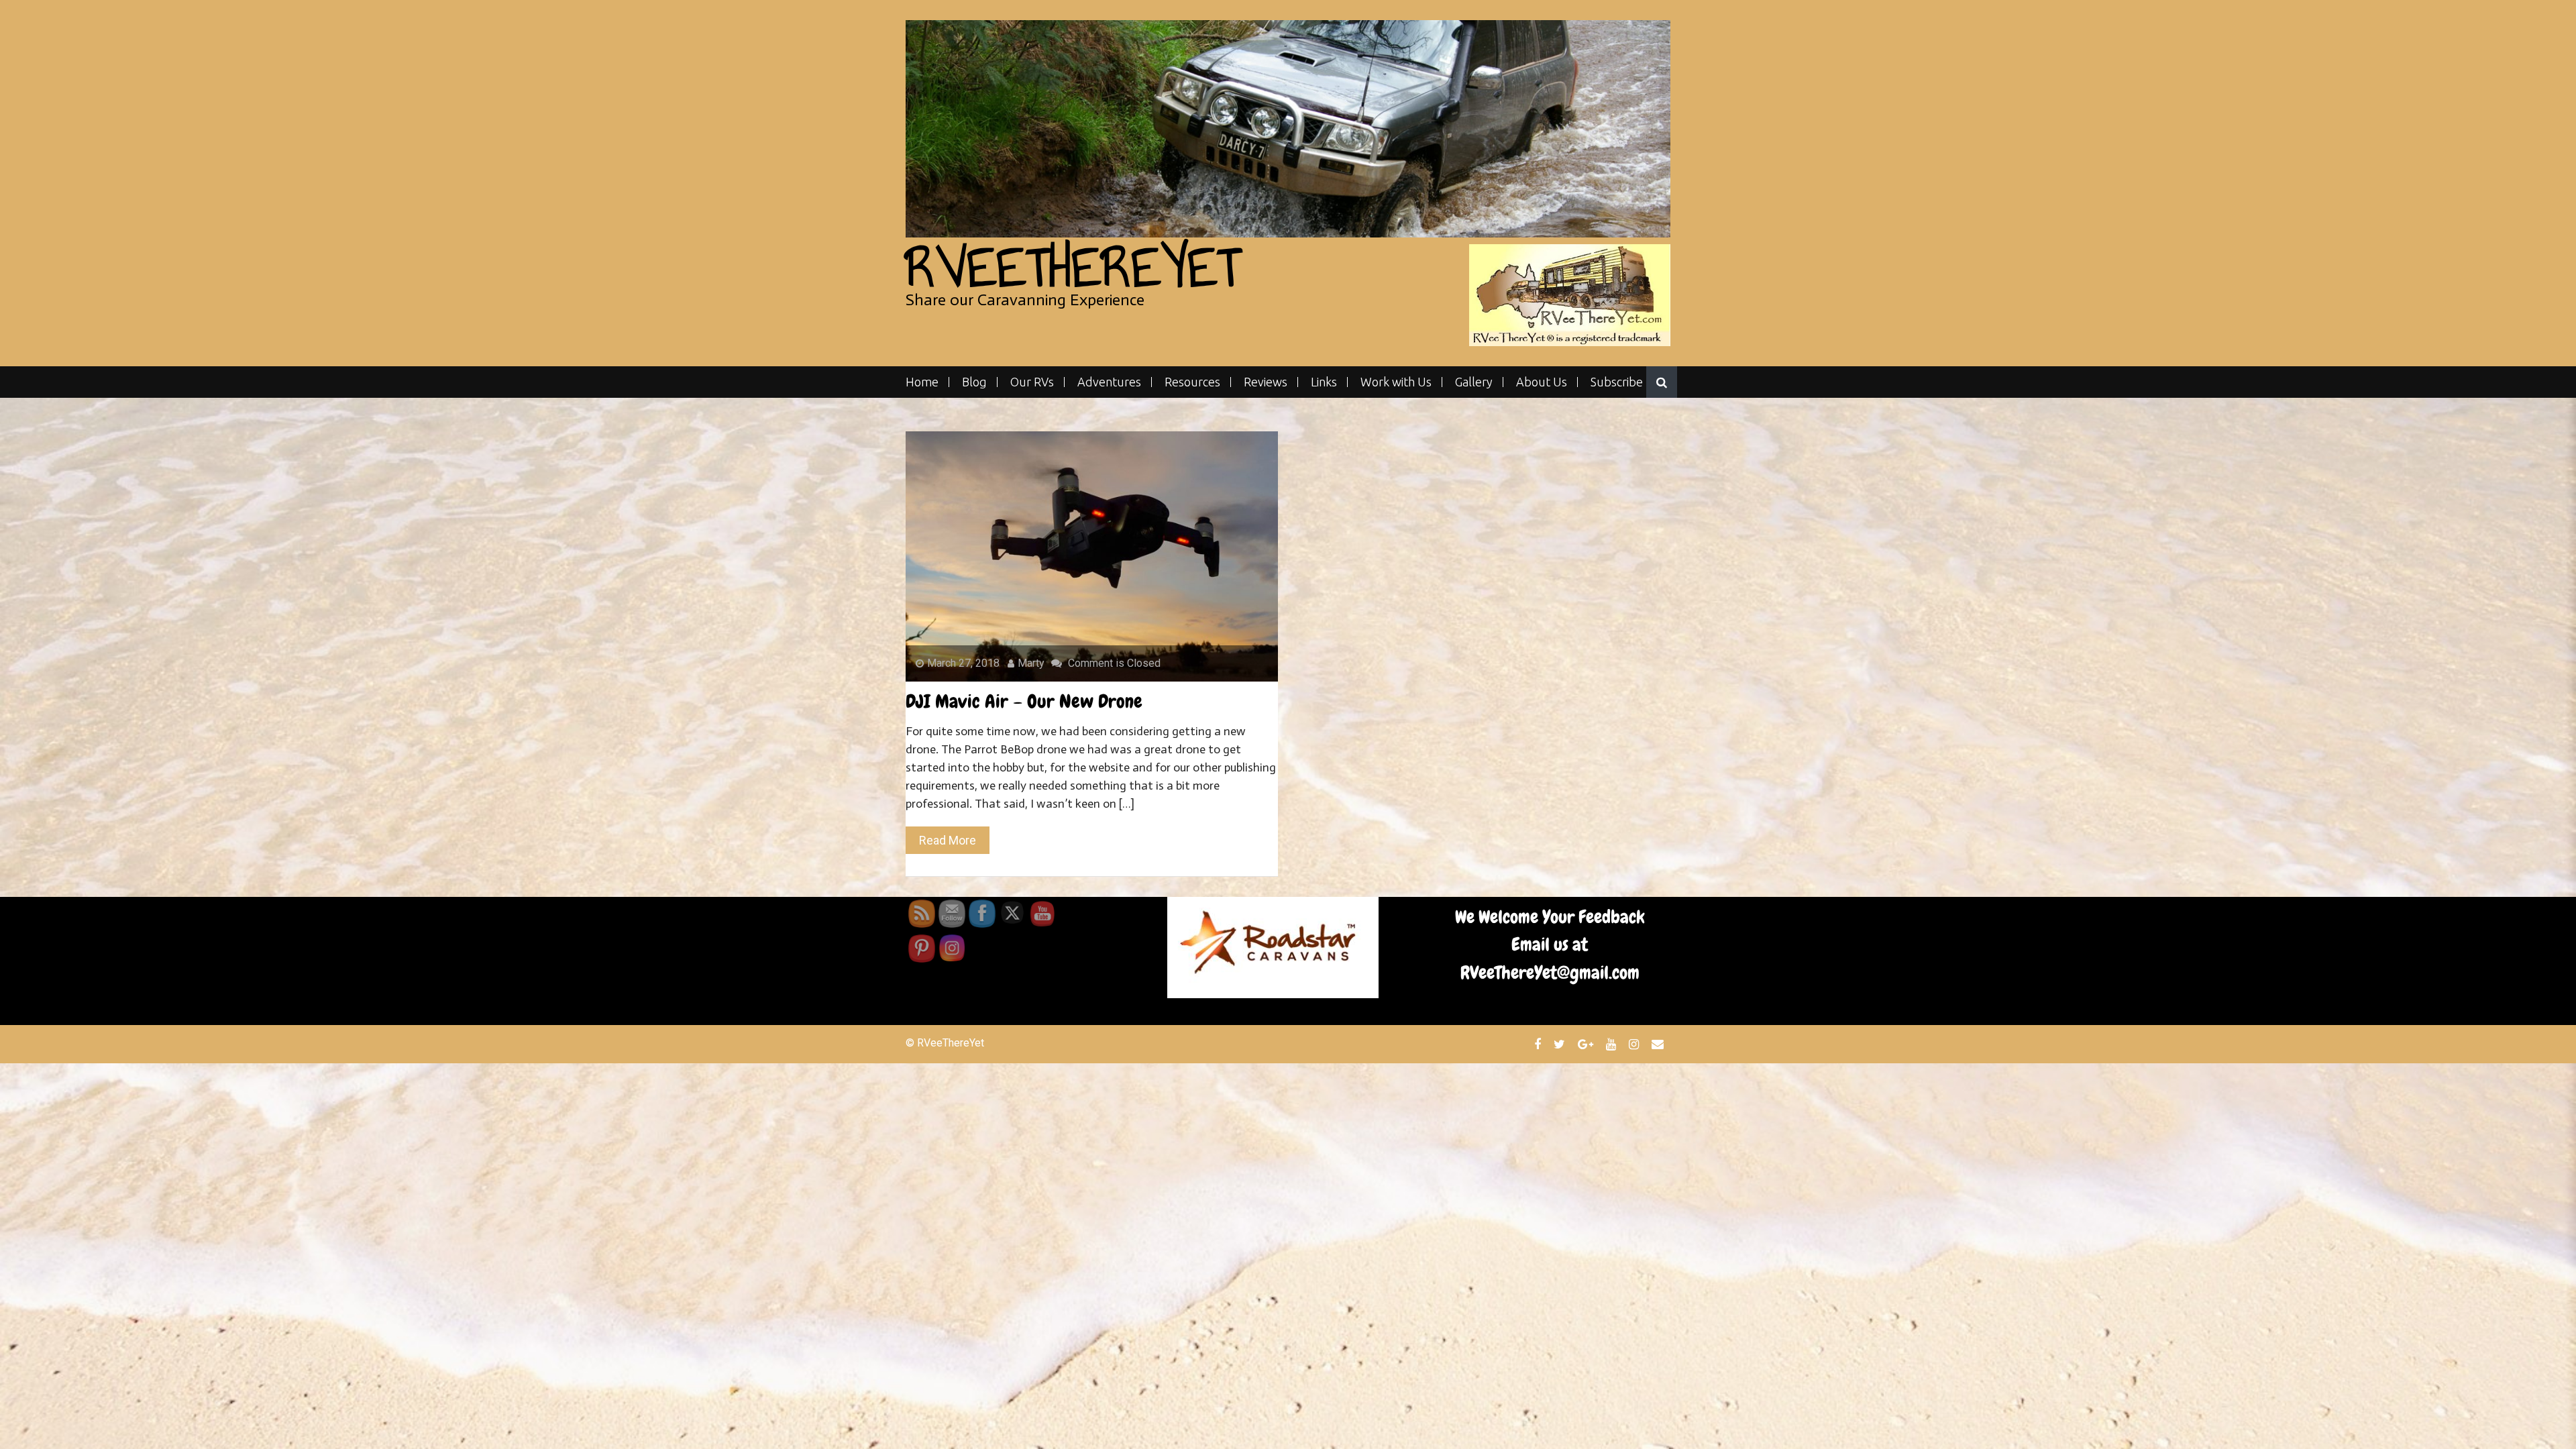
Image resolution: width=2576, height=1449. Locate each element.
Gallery (1474, 382)
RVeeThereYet (1073, 267)
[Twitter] (1561, 1044)
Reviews (1266, 382)
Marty (1031, 663)
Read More (948, 840)
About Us (1542, 382)
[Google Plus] (1587, 1044)
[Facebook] (1539, 1044)
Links (1324, 382)
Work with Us (1396, 382)
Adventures (1109, 382)
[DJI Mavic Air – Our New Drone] (1092, 556)
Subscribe (1617, 382)
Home (922, 382)
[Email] (1659, 1044)
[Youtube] (1613, 1044)
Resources (1192, 382)
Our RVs (1032, 382)
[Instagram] (1635, 1044)
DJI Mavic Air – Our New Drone (1024, 701)
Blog (974, 382)
